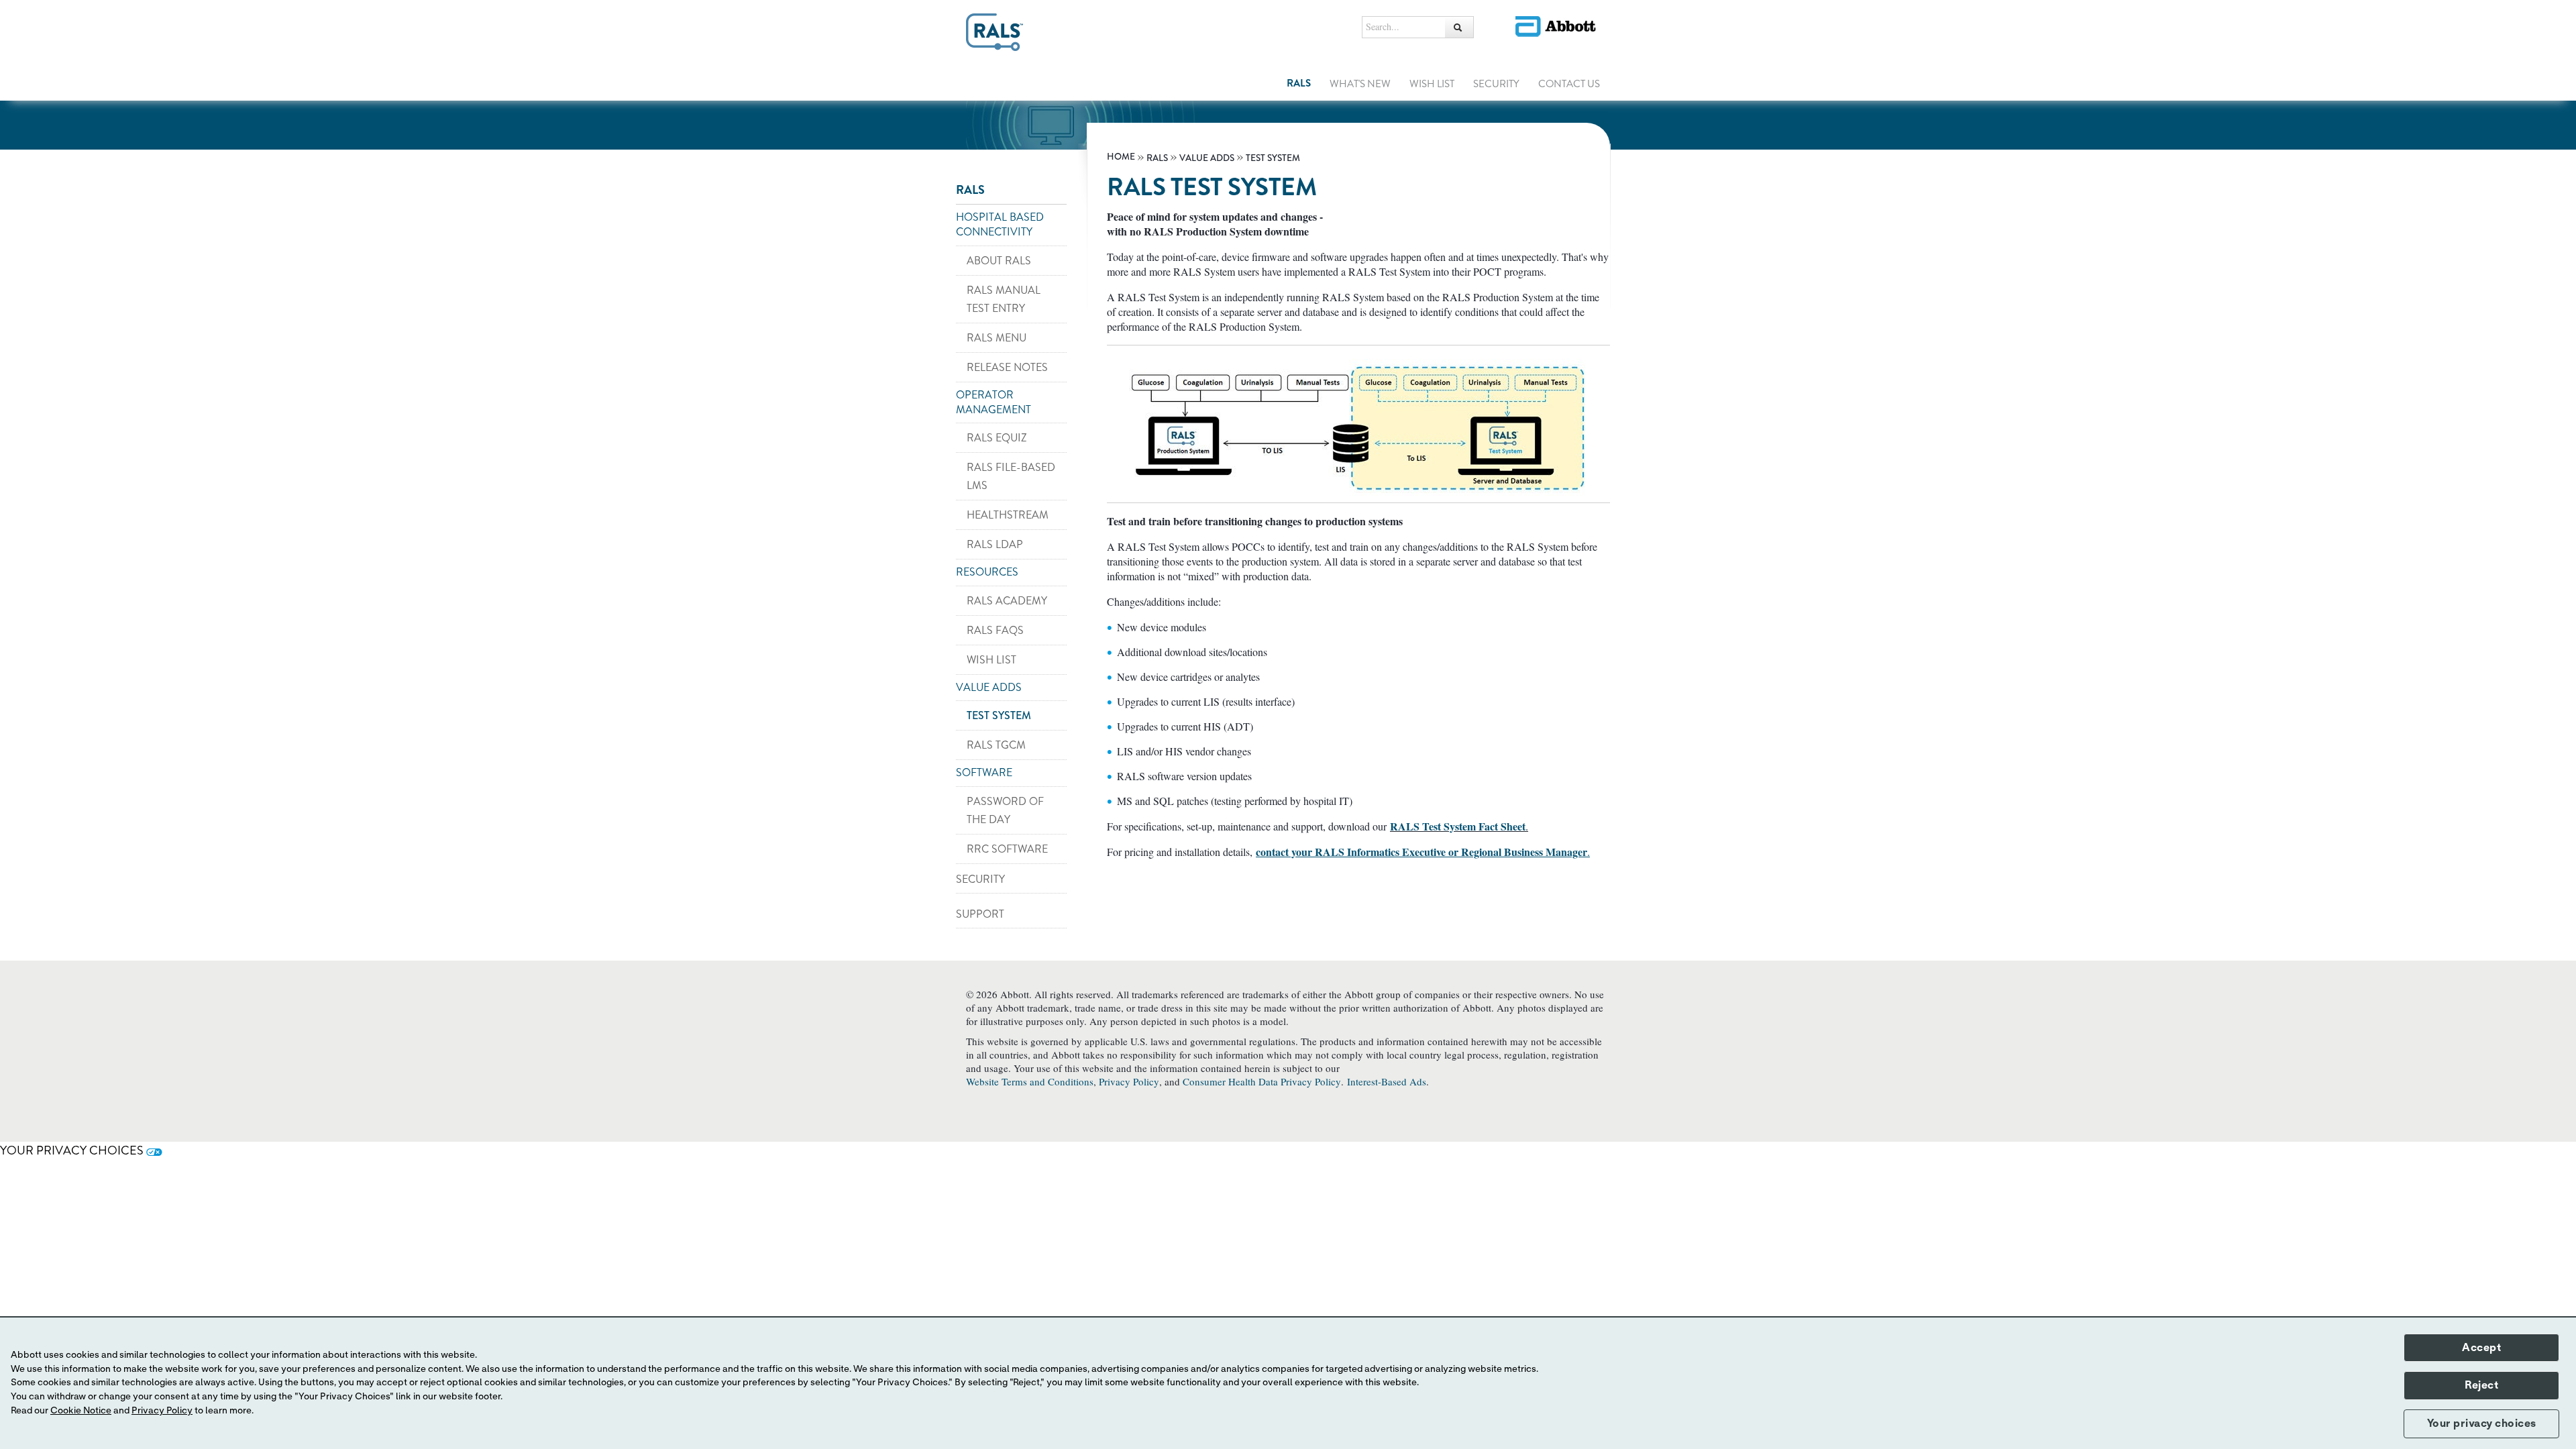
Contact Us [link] (1569, 84)
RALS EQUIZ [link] (997, 438)
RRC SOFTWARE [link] (1007, 849)
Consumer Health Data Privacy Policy (1262, 1081)
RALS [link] (1299, 83)
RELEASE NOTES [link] (1007, 367)
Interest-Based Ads (1387, 1081)
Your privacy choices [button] (2482, 1424)
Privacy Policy (1129, 1081)
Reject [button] (2481, 1385)
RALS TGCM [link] (996, 745)
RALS (970, 190)
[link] (1122, 157)
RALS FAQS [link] (995, 630)
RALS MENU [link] (997, 338)
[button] (1459, 27)
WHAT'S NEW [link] (1360, 84)
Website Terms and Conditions (1030, 1081)
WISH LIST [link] (1432, 84)
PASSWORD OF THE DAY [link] (1005, 810)
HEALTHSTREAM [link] (1008, 515)
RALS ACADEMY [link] (1007, 601)
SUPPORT (980, 914)
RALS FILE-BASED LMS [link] (1011, 476)
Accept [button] (2481, 1348)
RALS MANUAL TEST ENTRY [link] (1004, 299)
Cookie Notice (81, 1411)
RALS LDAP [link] (995, 544)
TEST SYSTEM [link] (999, 715)
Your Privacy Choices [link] (73, 1150)
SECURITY (980, 879)
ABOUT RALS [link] (999, 261)
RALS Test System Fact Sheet (1458, 826)
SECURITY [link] (1496, 84)
